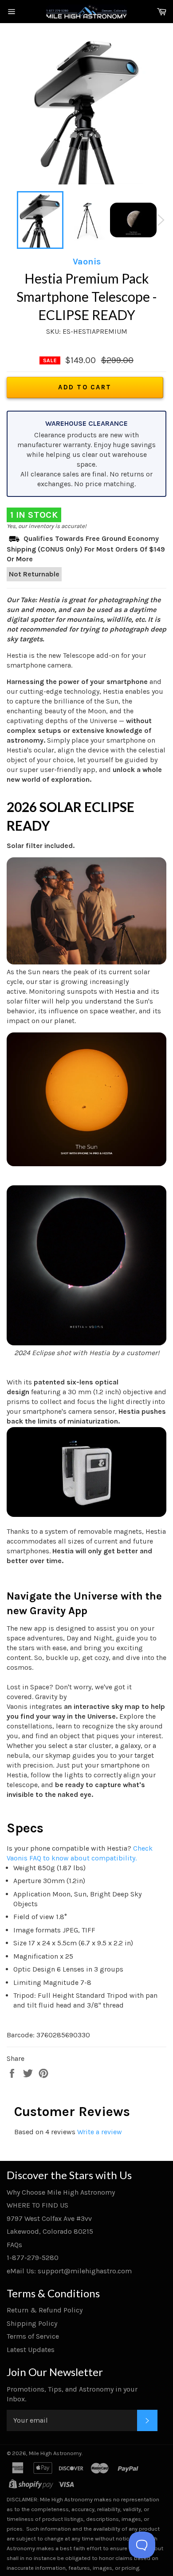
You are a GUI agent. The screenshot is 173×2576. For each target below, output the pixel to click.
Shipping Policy (32, 2323)
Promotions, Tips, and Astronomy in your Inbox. (72, 2394)
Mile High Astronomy (55, 2453)
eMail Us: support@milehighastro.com (69, 2271)
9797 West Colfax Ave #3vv (49, 2218)
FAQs (14, 2245)
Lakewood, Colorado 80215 (50, 2231)
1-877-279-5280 (33, 2258)
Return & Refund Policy (45, 2310)
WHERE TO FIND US (37, 2205)
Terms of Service (33, 2336)
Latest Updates (31, 2350)
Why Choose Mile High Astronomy (61, 2192)
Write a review (100, 2132)
